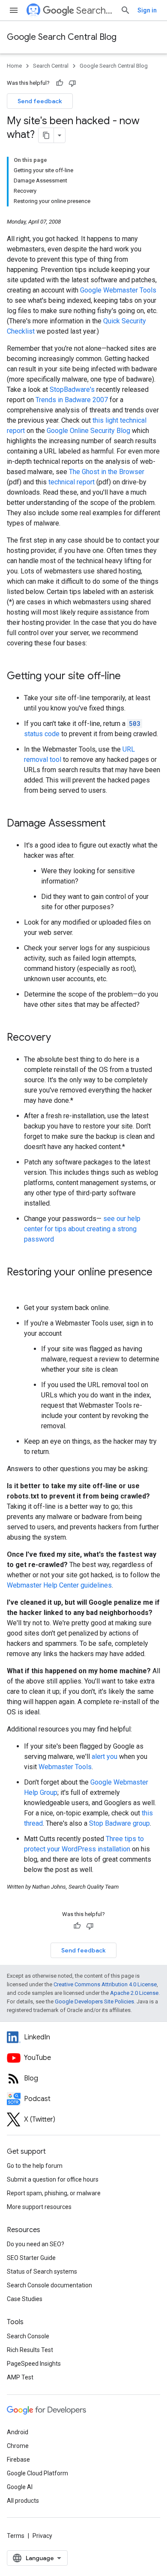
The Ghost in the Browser (107, 472)
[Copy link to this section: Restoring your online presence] (15, 1287)
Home (14, 66)
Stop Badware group (119, 1823)
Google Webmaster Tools (118, 290)
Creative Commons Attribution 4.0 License (105, 1984)
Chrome (18, 2446)
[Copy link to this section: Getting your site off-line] (129, 677)
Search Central (95, 10)
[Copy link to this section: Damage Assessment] (114, 824)
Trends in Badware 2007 (72, 400)
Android (18, 2432)
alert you (104, 1757)
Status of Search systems (42, 2272)
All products (23, 2501)
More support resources (39, 2207)
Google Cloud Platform (37, 2473)
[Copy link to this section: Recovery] (60, 1038)
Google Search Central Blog (62, 37)
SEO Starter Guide (31, 2258)
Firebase (18, 2460)
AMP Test (20, 2377)
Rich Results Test (30, 2350)
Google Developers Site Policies (94, 2001)
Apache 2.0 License (134, 1993)
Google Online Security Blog (88, 431)
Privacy (42, 2536)
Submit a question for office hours (53, 2179)
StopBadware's (72, 390)
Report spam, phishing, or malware (54, 2193)
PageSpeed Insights (34, 2364)
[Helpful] (60, 83)
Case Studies (25, 2299)
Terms (16, 2536)
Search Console (28, 2336)
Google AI (20, 2487)
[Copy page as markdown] (46, 135)
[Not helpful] (72, 83)
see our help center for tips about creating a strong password (82, 1229)
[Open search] (125, 10)
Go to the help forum (35, 2166)
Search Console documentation (49, 2285)
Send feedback (40, 101)
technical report (72, 482)
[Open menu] (14, 10)
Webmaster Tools (65, 1767)
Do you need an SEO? (36, 2244)
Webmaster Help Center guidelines (59, 1585)
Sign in (147, 10)
